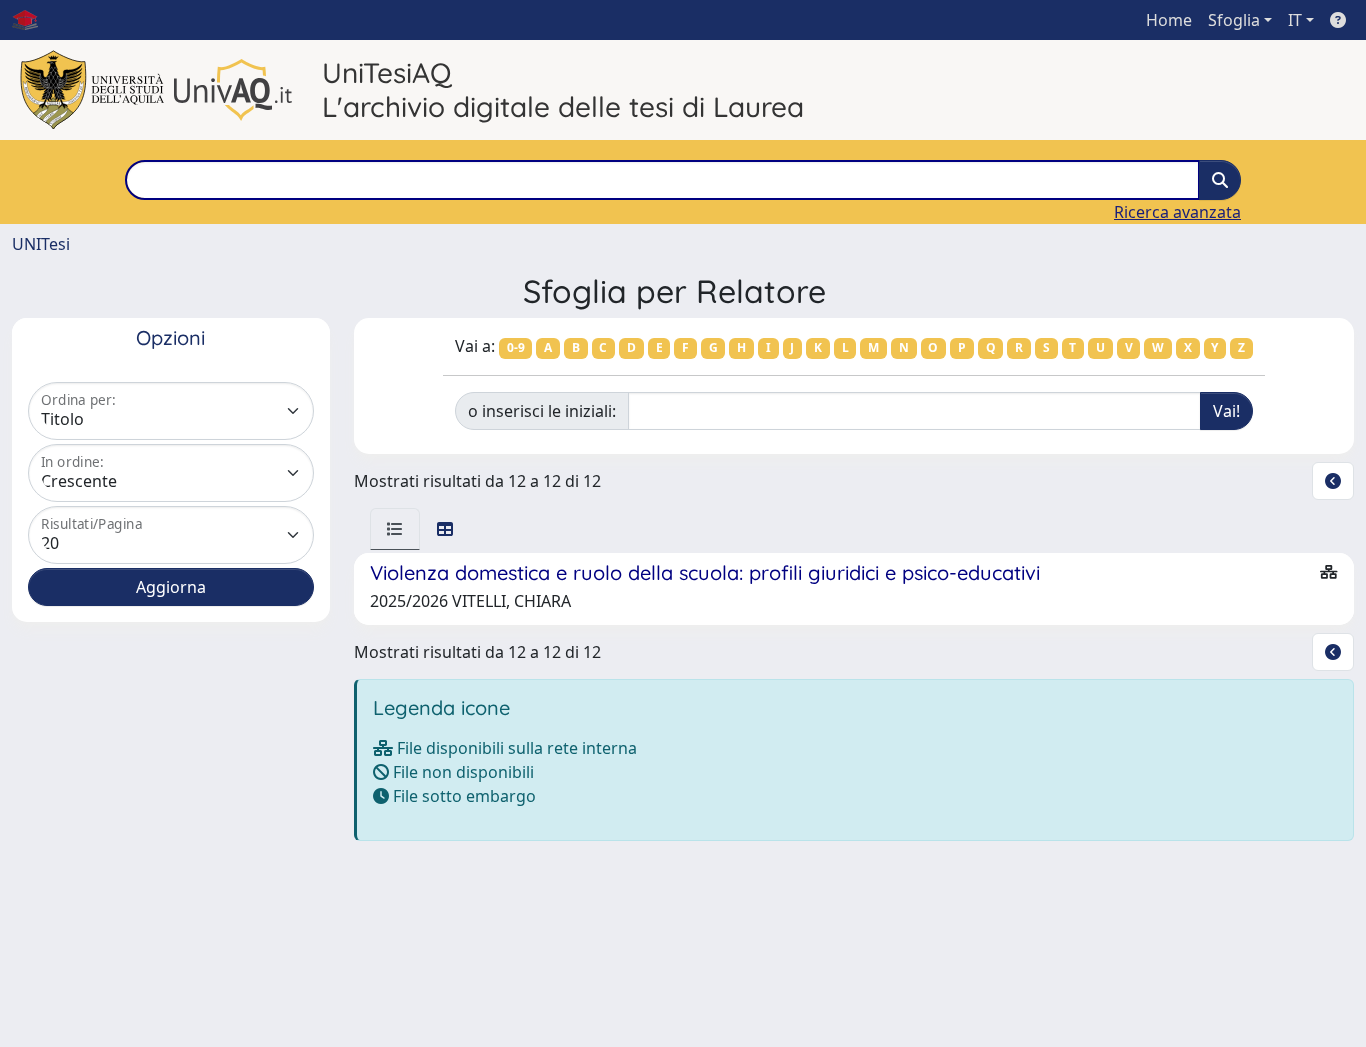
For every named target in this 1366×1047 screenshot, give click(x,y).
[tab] (395, 529)
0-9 (516, 347)
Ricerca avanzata (1177, 212)
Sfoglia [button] (1234, 20)
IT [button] (1295, 20)
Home (1169, 20)
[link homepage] (33, 20)
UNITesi (41, 244)
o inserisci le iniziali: (542, 411)
